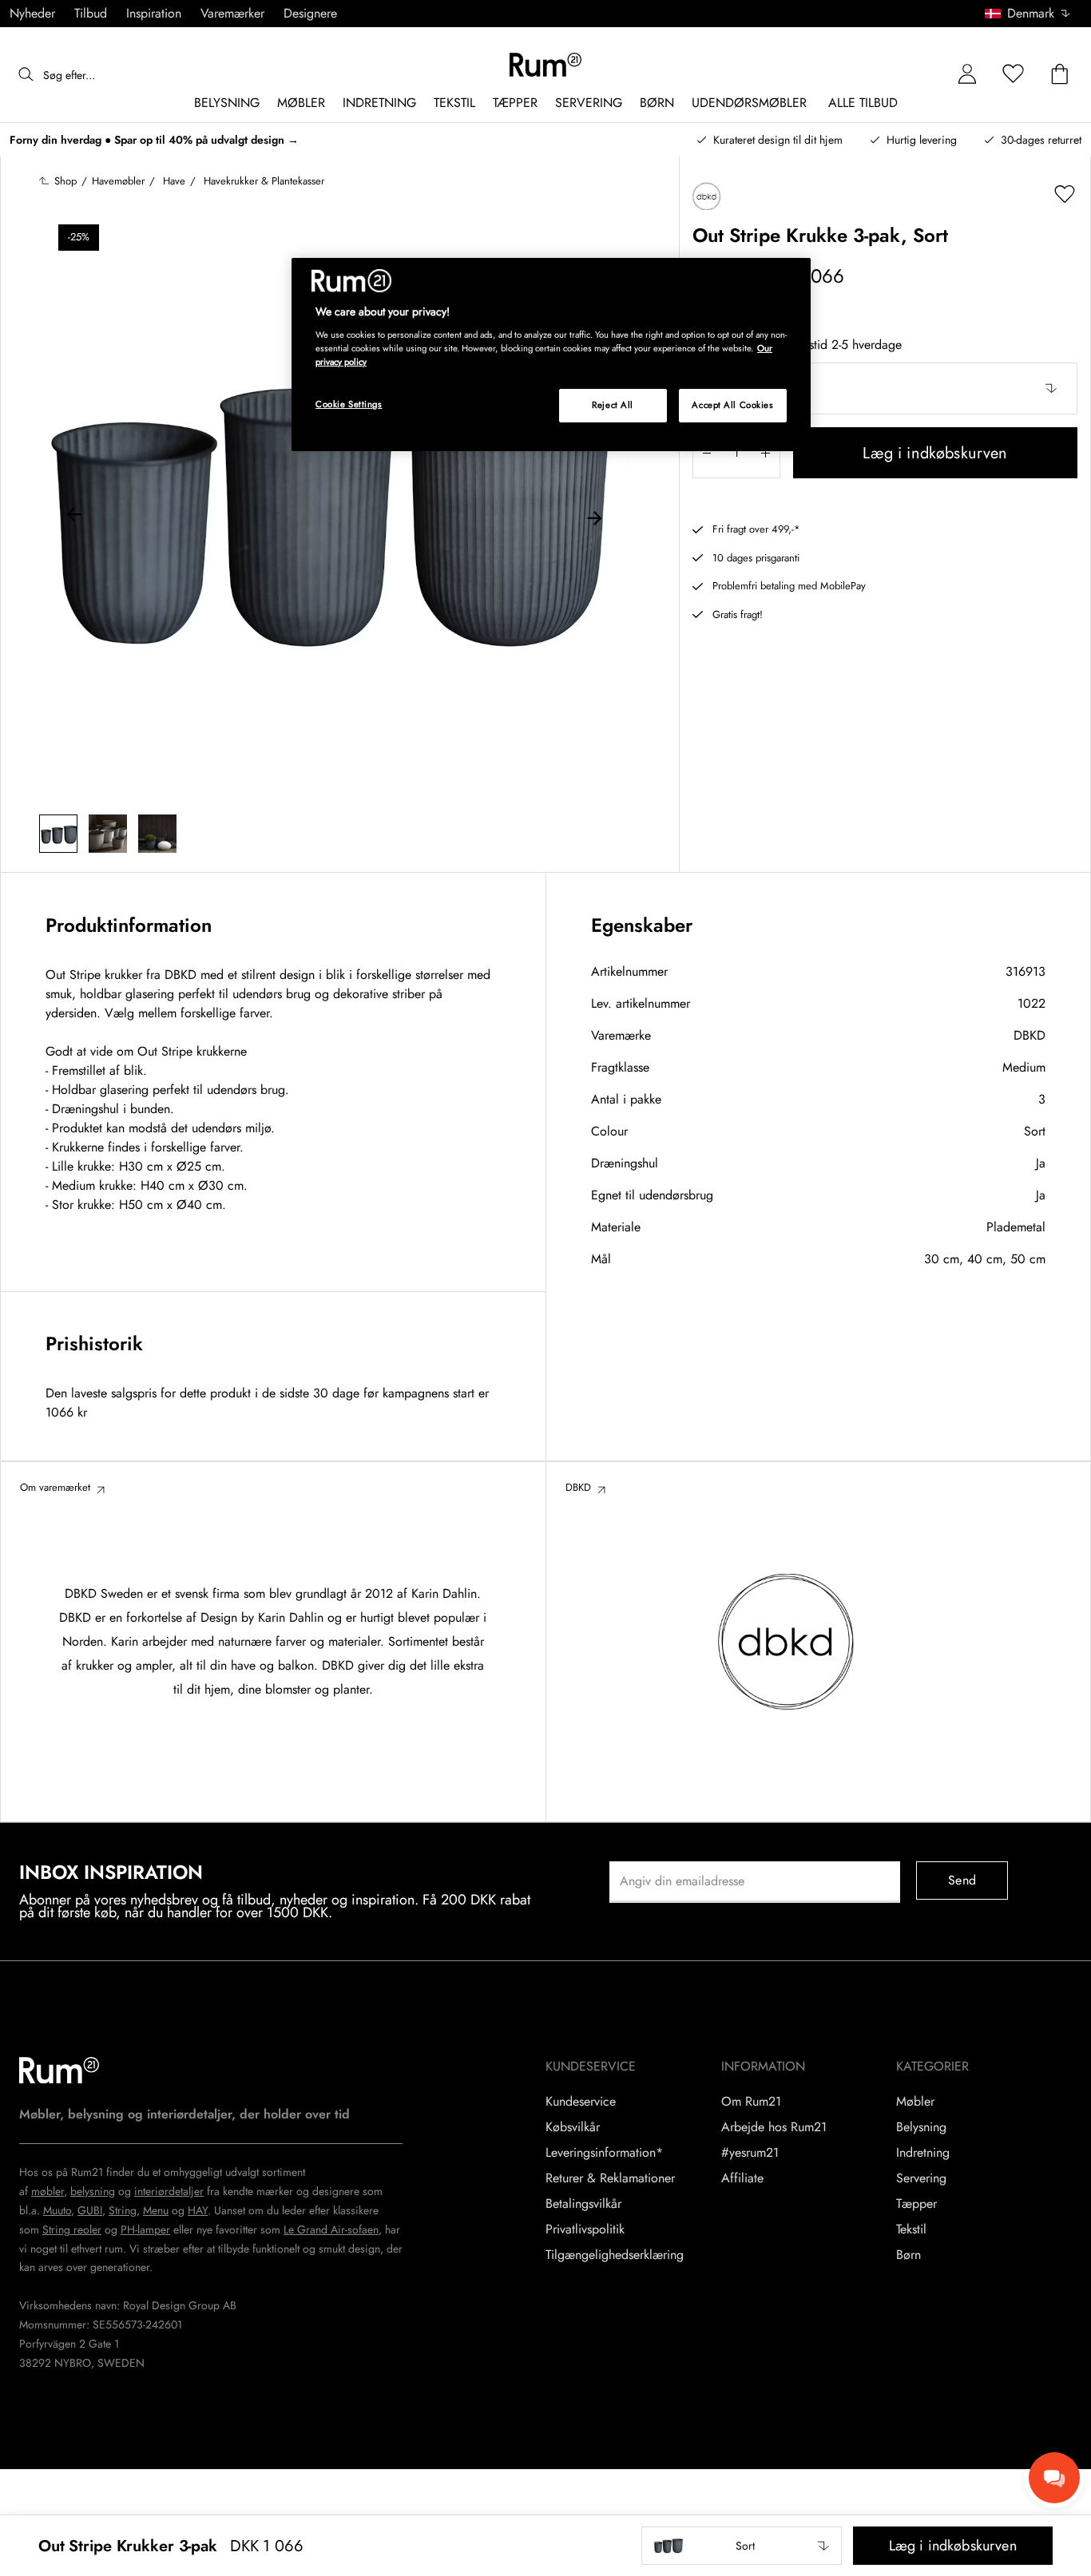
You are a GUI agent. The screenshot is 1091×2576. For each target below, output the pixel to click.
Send (962, 1880)
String (123, 2210)
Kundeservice (581, 2102)
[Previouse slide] (74, 517)
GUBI (90, 2210)
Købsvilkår (573, 2127)
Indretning (923, 2153)
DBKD (1030, 1035)
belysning (93, 2191)
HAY (198, 2210)
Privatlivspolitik (585, 2229)
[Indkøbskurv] (1060, 75)
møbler (48, 2191)
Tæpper (916, 2204)
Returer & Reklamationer (610, 2178)
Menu (156, 2210)
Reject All (613, 405)
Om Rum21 (751, 2102)
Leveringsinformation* (604, 2153)
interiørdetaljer (169, 2191)
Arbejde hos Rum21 (774, 2127)
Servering (921, 2178)
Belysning (921, 2127)
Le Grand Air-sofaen (331, 2229)
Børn (909, 2255)
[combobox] (1028, 14)
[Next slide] (594, 517)
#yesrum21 (750, 2153)
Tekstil (911, 2229)
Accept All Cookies (732, 405)
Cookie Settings (349, 404)
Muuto (57, 2210)
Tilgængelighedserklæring (615, 2255)
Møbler (915, 2102)
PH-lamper (145, 2229)
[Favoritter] (1014, 75)
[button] (1033, 14)
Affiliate (742, 2178)
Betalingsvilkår (583, 2204)
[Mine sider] (967, 75)
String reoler (72, 2229)
